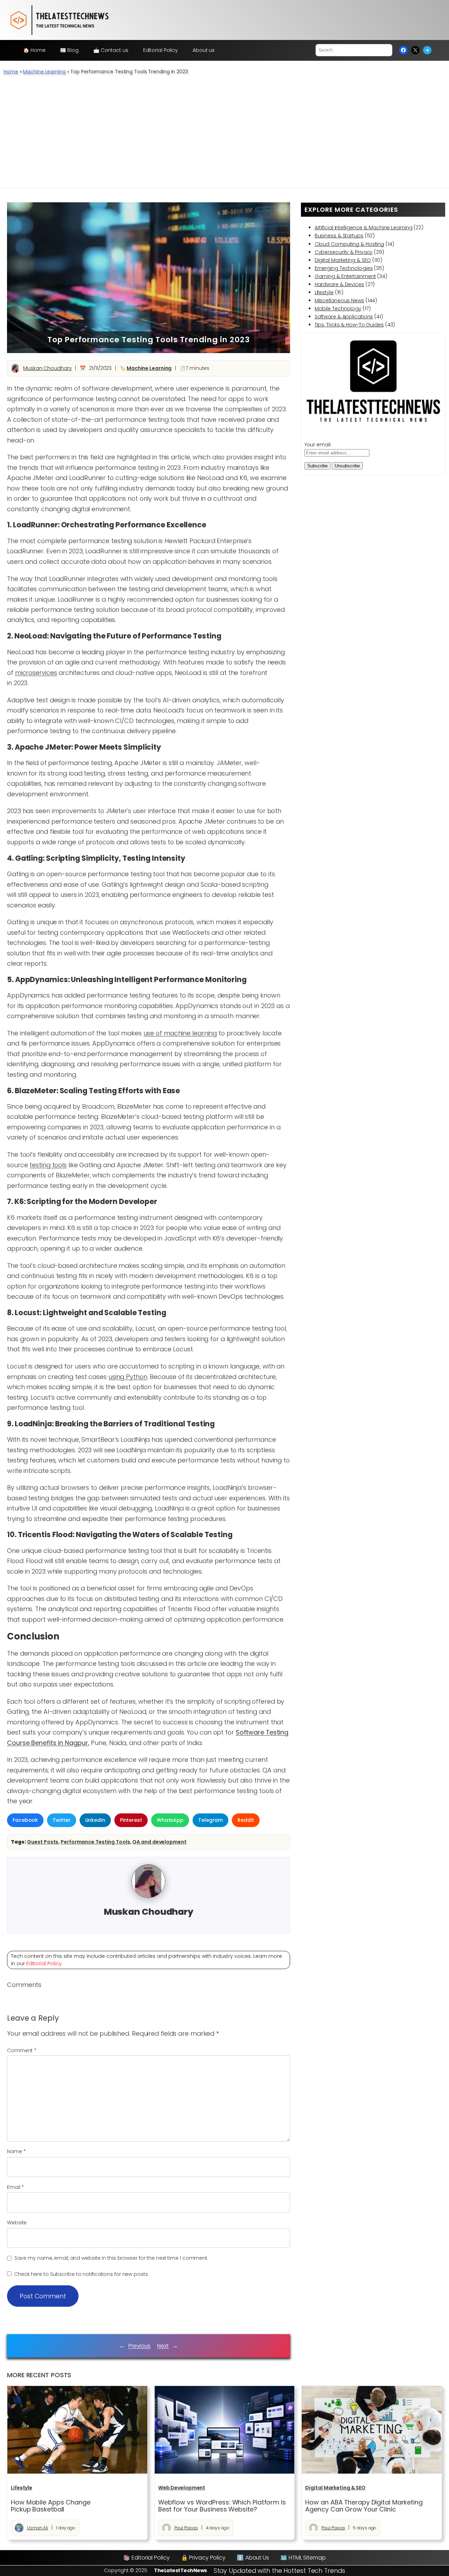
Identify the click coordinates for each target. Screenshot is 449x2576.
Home (11, 72)
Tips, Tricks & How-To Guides (349, 325)
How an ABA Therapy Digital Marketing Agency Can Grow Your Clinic (364, 2506)
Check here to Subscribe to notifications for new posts (80, 2274)
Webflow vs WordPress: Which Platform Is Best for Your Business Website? (222, 2506)
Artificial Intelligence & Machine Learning (364, 228)
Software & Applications (344, 317)
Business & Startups (339, 236)
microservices (36, 673)
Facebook (25, 1820)
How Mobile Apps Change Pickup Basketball (51, 2506)
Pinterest (131, 1820)
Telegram (210, 1820)
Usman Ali (38, 2528)
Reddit (246, 1820)
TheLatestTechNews (180, 2570)
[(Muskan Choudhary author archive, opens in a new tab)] (148, 1896)
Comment (22, 2050)
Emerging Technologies (344, 268)
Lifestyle (324, 292)
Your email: (318, 445)
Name (16, 2151)
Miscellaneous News (339, 300)
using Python (128, 1377)
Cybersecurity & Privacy (344, 252)
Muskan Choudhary (47, 368)
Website (17, 2223)
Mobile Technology (338, 309)
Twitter (61, 1820)
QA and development (159, 1842)
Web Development (182, 2488)
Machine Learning (44, 72)
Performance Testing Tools (95, 1842)
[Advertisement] (224, 135)
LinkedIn (95, 1820)
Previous (139, 2346)
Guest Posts (43, 1842)
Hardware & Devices (339, 284)
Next (163, 2346)
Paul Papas (186, 2528)
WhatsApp (170, 1820)
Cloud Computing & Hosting (350, 244)
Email (15, 2187)
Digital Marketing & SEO (343, 260)
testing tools (48, 1165)
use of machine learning (180, 1033)
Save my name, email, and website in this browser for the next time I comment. (111, 2258)
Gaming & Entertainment (345, 276)
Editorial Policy (44, 1963)
